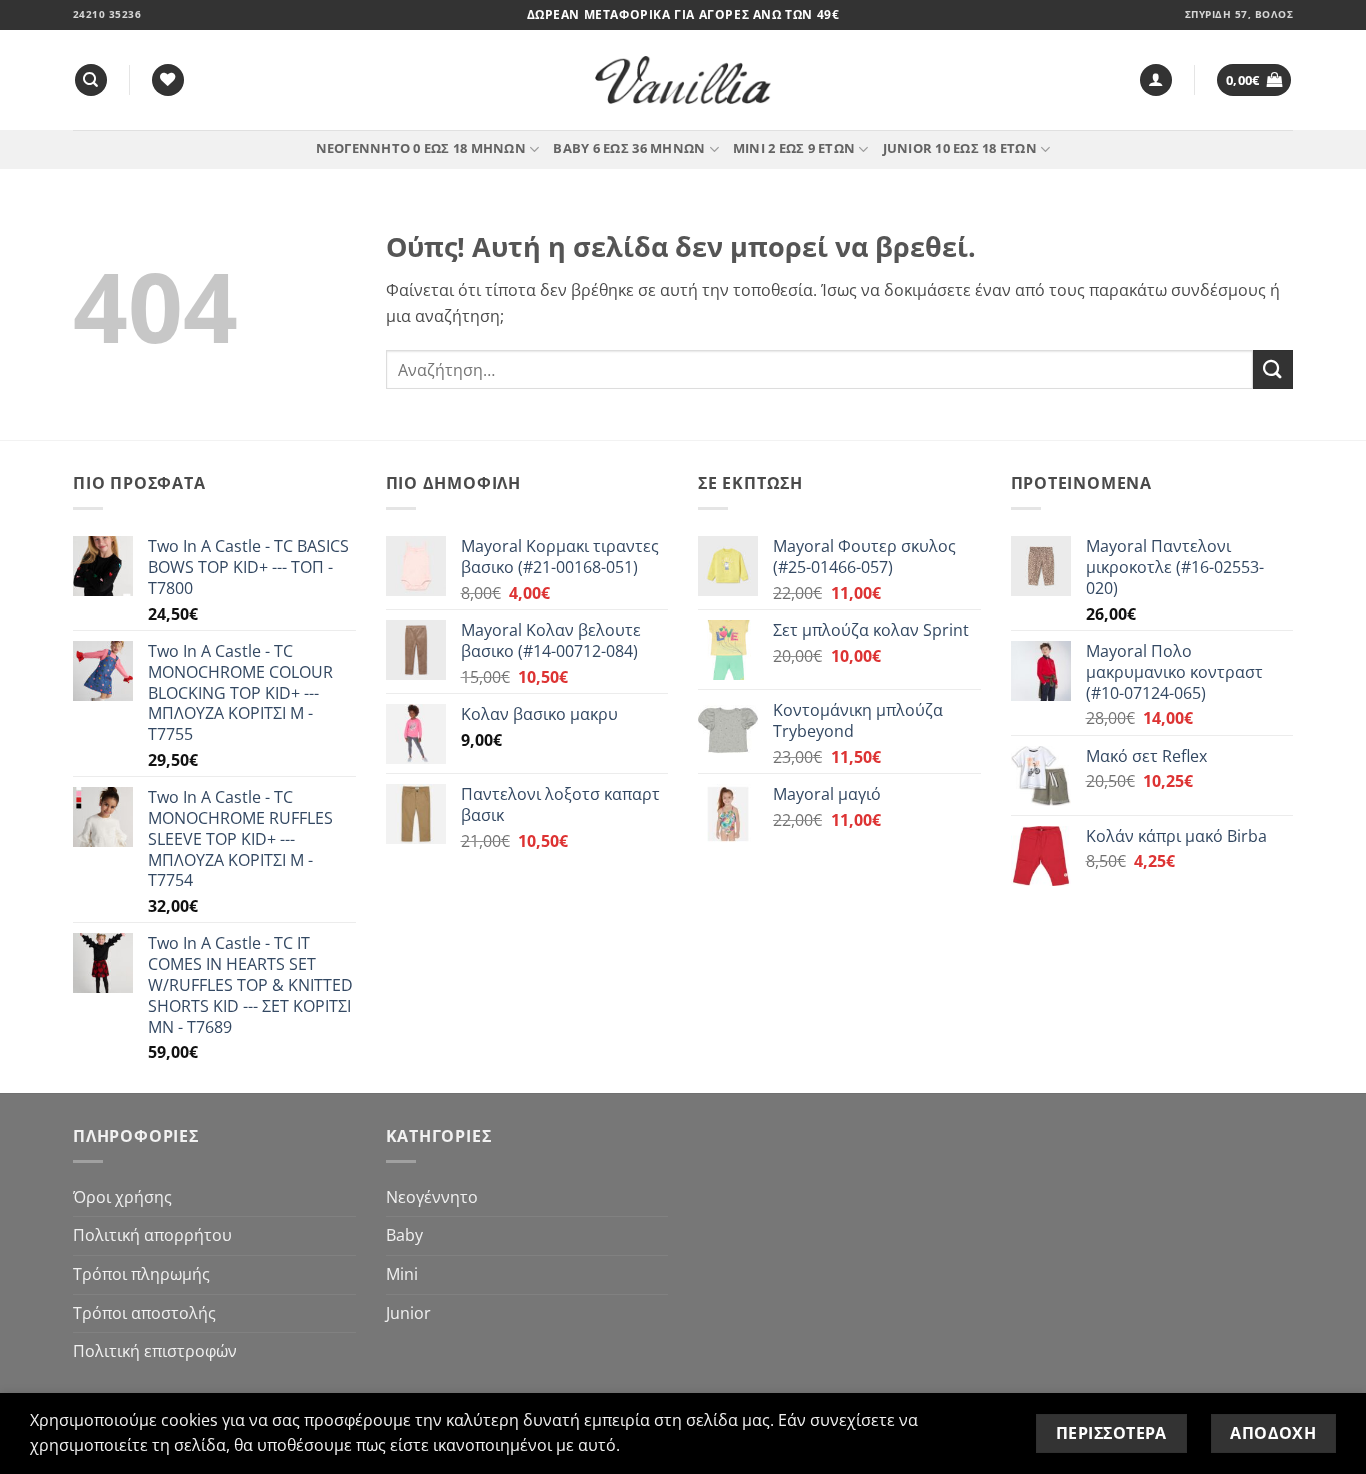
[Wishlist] (168, 80)
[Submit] (1273, 369)
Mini (402, 1274)
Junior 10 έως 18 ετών (960, 148)
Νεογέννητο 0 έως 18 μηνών (421, 148)
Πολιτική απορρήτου (152, 1235)
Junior (408, 1313)
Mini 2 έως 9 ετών (794, 148)
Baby (404, 1235)
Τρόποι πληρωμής (141, 1274)
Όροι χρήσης (122, 1197)
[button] (1156, 80)
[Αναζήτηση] (91, 80)
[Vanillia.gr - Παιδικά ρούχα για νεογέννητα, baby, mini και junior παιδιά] (683, 80)
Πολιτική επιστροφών (155, 1351)
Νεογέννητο (432, 1197)
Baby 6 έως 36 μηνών (629, 148)
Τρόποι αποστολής (144, 1313)
